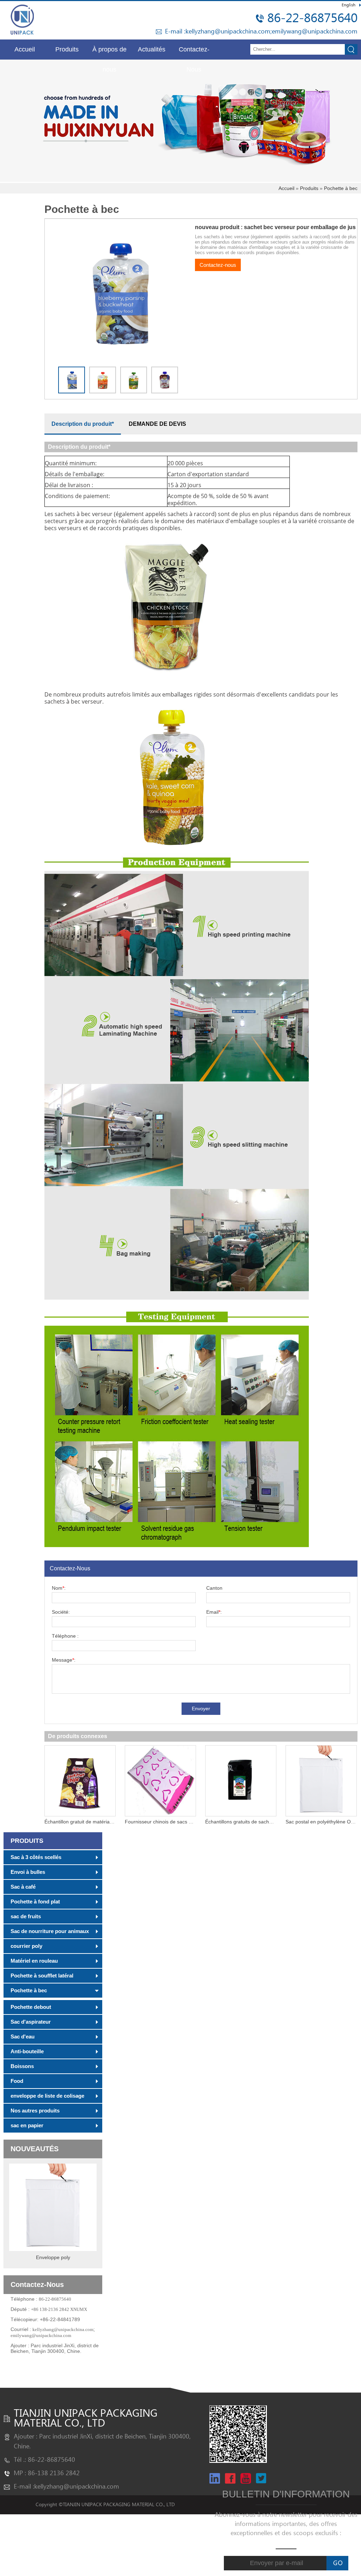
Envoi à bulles (28, 1872)
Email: (214, 1612)
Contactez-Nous (194, 53)
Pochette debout (31, 2007)
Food (17, 2081)
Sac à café (23, 1887)
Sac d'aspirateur (31, 2022)
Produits (67, 49)
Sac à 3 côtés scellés (36, 1857)
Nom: (59, 1588)
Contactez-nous (218, 265)
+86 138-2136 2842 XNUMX (59, 2309)
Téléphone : (65, 1636)
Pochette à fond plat (35, 1902)
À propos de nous (109, 53)
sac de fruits (26, 1916)
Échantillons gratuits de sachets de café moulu (257, 1822)
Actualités (152, 49)
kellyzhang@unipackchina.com (228, 32)
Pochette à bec (341, 188)
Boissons (22, 2066)
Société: (61, 1612)
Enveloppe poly (53, 2257)
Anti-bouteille (27, 2051)
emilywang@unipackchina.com (315, 32)
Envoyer (201, 1709)
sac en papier (27, 2125)
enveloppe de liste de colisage (47, 2096)
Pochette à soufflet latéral (42, 1976)
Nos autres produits (35, 2111)
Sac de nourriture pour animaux (50, 1931)
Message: (64, 1660)
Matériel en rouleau (34, 1961)
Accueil (25, 49)
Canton (214, 1588)
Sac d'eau (23, 2037)
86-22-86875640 (312, 18)
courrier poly (26, 1946)
